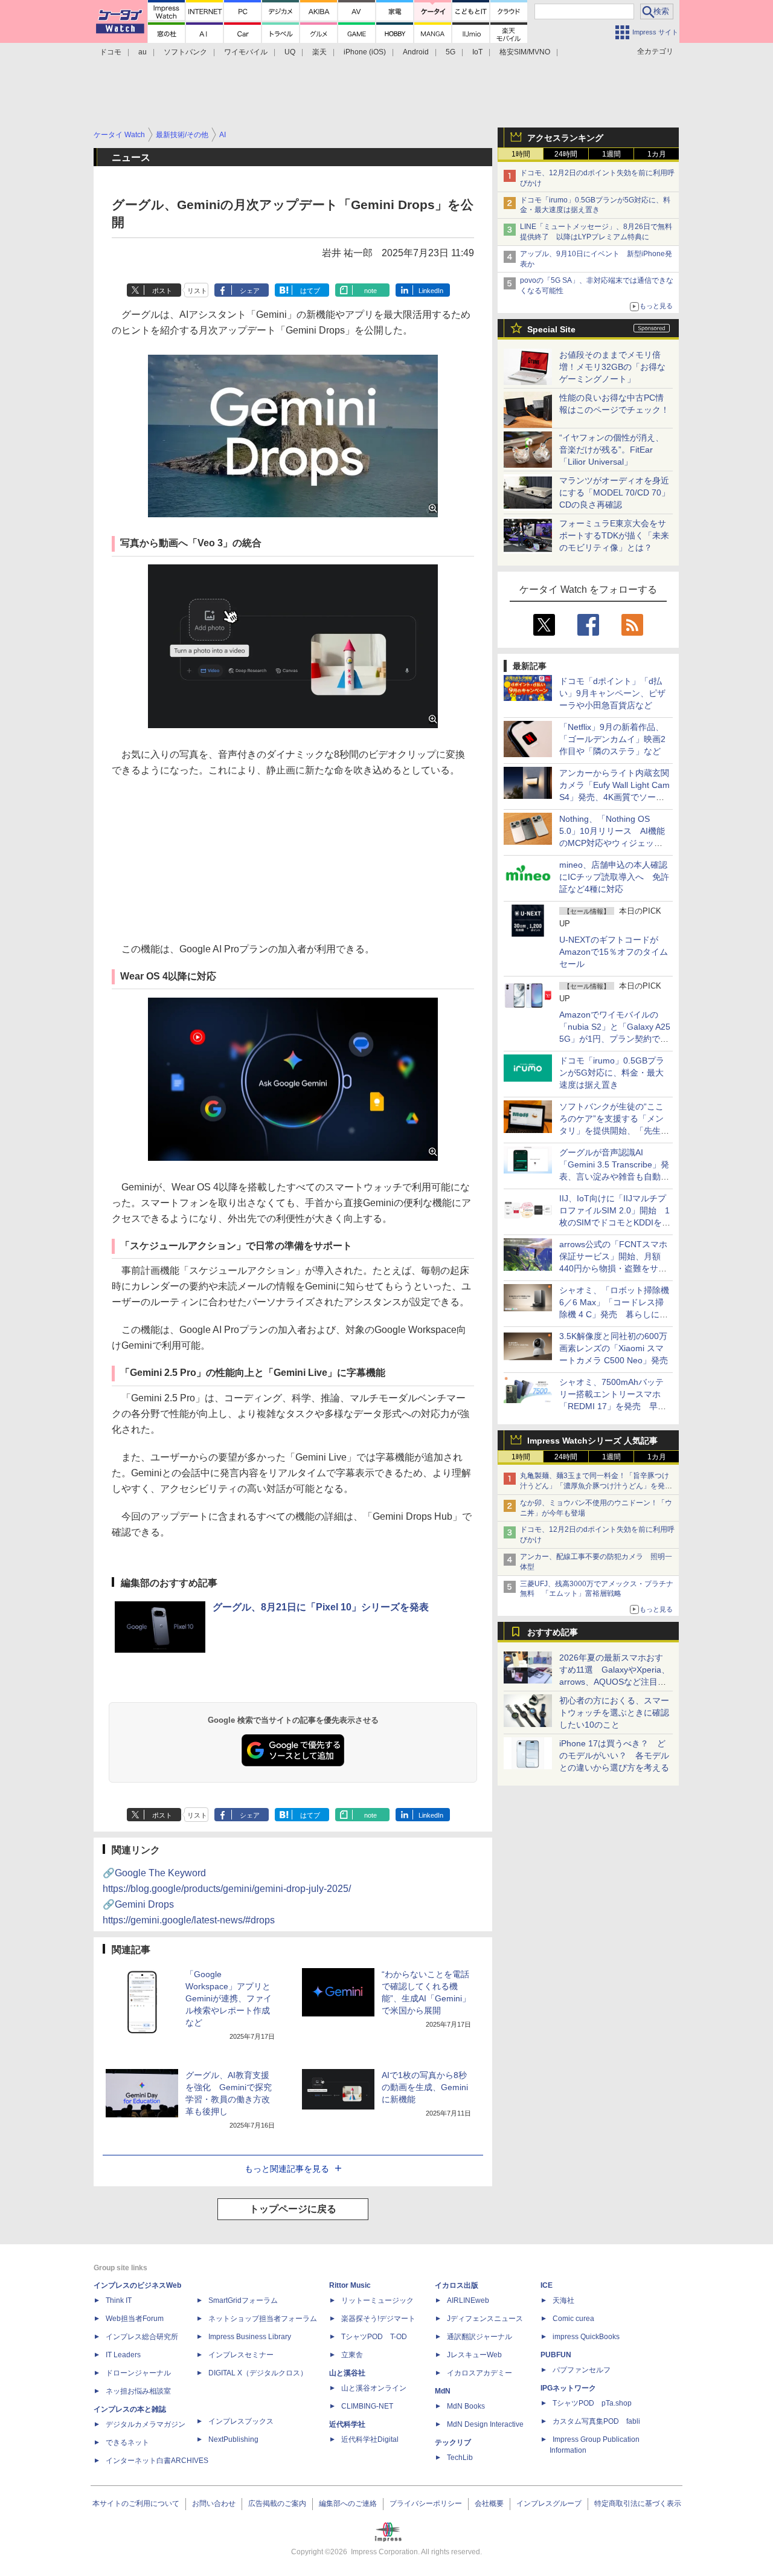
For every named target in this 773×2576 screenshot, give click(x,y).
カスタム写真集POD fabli (596, 2421)
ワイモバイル (246, 52)
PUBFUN (556, 2355)
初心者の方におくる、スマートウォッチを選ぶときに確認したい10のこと (614, 1712)
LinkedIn (431, 291)
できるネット (127, 2442)
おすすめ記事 (553, 1632)
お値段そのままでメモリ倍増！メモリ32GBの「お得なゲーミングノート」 (612, 367)
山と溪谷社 (347, 2373)
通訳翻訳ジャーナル (480, 2337)
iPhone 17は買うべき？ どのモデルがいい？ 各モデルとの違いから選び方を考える (614, 1755)
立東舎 (352, 2355)
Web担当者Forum (135, 2319)
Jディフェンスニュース (485, 2319)
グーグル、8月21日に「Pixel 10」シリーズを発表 (321, 1607)
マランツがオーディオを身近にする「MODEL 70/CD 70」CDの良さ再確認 (614, 492)
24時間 (566, 154)
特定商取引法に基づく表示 (638, 2503)
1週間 (611, 154)
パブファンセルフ (582, 2370)
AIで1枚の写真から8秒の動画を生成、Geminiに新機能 (425, 2087)
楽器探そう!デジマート (378, 2319)
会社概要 (489, 2503)
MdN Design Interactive (485, 2424)
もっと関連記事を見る (287, 2169)
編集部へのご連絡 (348, 2503)
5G (451, 52)
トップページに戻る (293, 2209)
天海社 (563, 2300)
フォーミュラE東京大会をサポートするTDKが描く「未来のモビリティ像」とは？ (614, 535)
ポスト (162, 291)
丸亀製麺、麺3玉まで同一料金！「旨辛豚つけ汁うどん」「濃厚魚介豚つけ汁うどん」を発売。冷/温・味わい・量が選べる (595, 1486)
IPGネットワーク (568, 2388)
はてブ (310, 291)
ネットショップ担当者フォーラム (263, 2319)
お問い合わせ (214, 2503)
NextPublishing (233, 2439)
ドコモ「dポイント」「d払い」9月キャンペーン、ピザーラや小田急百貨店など (612, 693)
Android (416, 52)
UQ (290, 52)
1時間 (521, 154)
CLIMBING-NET (367, 2406)
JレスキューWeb (474, 2355)
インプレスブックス (241, 2421)
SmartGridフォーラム (243, 2300)
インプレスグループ (549, 2503)
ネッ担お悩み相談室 (138, 2391)
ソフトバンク (185, 52)
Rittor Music (350, 2285)
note (370, 291)
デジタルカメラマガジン (146, 2424)
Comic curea (573, 2319)
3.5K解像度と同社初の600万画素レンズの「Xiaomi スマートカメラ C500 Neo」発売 (614, 1348)
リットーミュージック (377, 2300)
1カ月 (657, 154)
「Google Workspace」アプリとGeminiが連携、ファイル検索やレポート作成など (229, 1998)
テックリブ (453, 2442)
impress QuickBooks (586, 2337)
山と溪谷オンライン (374, 2388)
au (143, 52)
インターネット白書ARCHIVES (157, 2461)
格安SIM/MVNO (525, 52)
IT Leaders (123, 2355)
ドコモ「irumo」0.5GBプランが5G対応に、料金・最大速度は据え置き (612, 1073)
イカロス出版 (457, 2285)
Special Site (551, 329)
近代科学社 (347, 2424)
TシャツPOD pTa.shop (592, 2403)
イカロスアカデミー (480, 2373)
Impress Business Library (250, 2337)
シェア (250, 291)
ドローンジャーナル (138, 2373)
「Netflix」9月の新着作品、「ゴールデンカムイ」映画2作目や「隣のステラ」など (612, 739)
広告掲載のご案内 (277, 2503)
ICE (547, 2285)
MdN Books (466, 2406)
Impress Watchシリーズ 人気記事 (592, 1441)
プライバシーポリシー (426, 2503)
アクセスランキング (565, 138)
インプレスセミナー (241, 2355)
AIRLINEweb (468, 2300)
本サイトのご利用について (136, 2503)
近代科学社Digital (370, 2439)
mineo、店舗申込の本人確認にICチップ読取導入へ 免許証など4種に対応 (614, 877)
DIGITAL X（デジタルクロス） (258, 2373)
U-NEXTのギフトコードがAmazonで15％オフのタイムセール (614, 952)
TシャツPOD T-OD (374, 2337)
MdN (443, 2391)
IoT (477, 52)
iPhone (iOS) (365, 52)
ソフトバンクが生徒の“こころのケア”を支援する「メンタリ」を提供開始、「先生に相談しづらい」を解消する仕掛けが (614, 1131)
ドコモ (111, 52)
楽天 (319, 52)
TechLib (460, 2458)
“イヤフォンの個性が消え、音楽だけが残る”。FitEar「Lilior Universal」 (611, 450)
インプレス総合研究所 (142, 2337)
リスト (197, 291)
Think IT (119, 2300)
